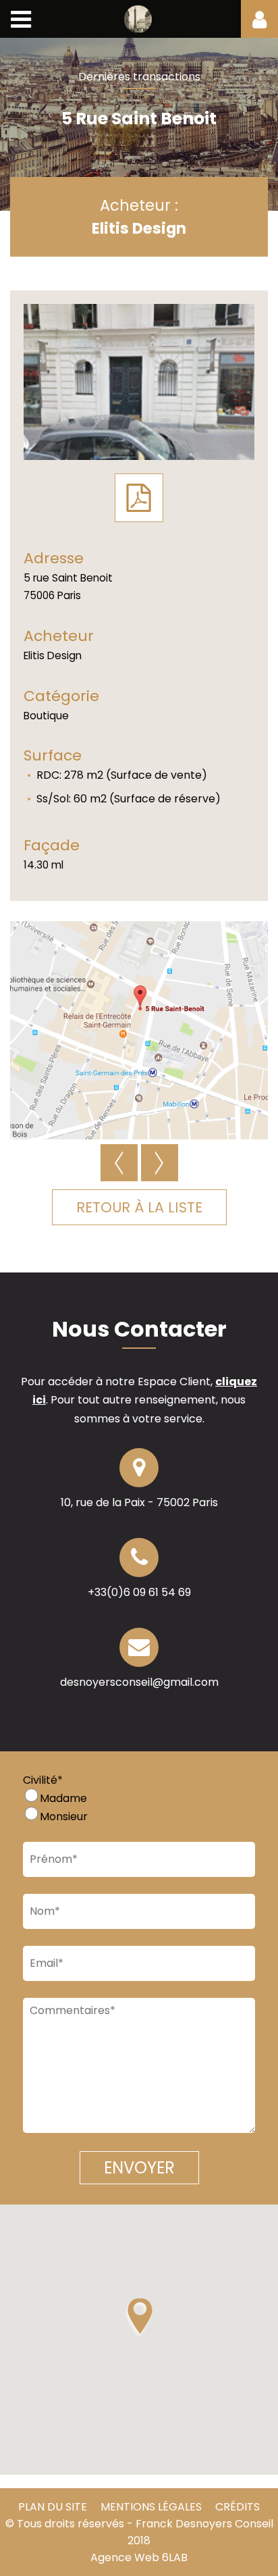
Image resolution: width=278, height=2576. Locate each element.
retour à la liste (139, 1207)
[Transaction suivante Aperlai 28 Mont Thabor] (160, 1163)
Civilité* (43, 1780)
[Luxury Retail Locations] (139, 19)
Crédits (238, 2507)
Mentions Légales (151, 2507)
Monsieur (64, 1817)
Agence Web (125, 2557)
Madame (63, 1798)
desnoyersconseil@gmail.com (139, 1682)
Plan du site (53, 2507)
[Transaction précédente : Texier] (119, 1163)
